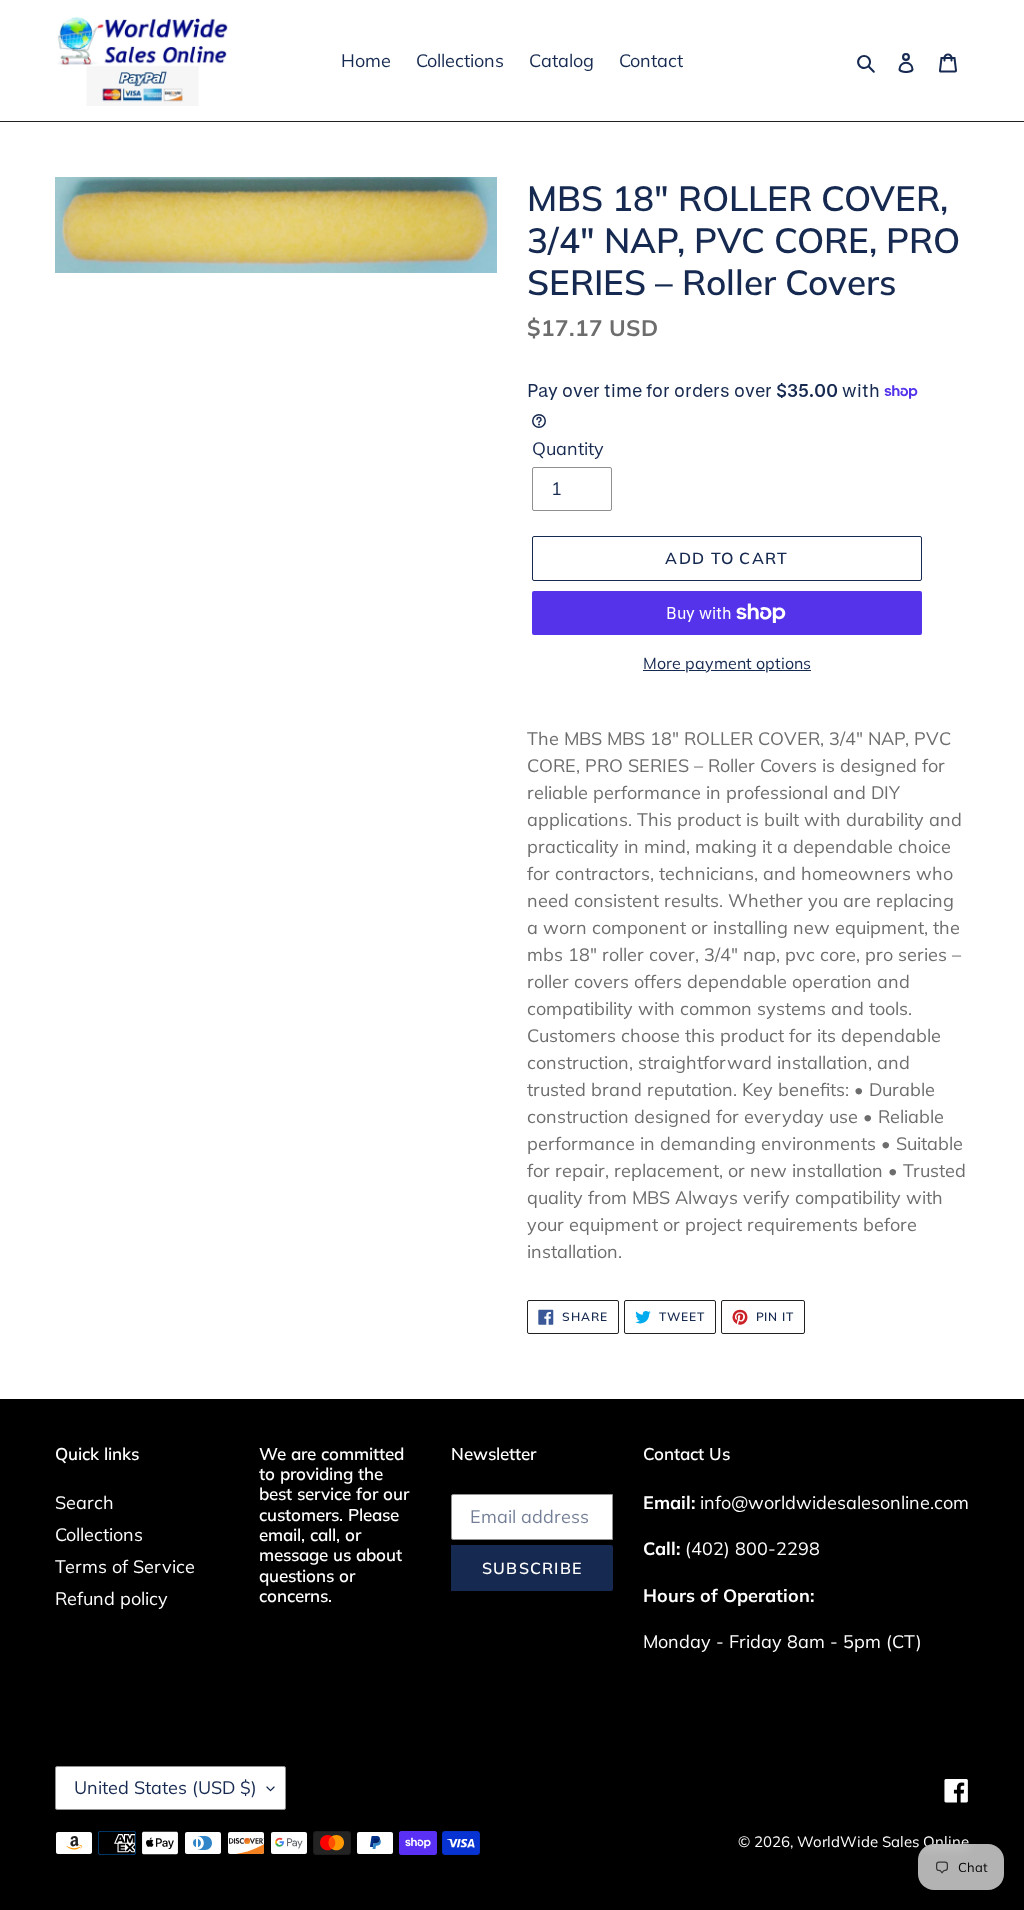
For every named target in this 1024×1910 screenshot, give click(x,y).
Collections (99, 1534)
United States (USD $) (165, 1787)
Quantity (568, 448)
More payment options (727, 663)
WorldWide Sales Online (883, 1841)
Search (84, 1502)
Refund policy (111, 1598)
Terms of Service (125, 1566)
